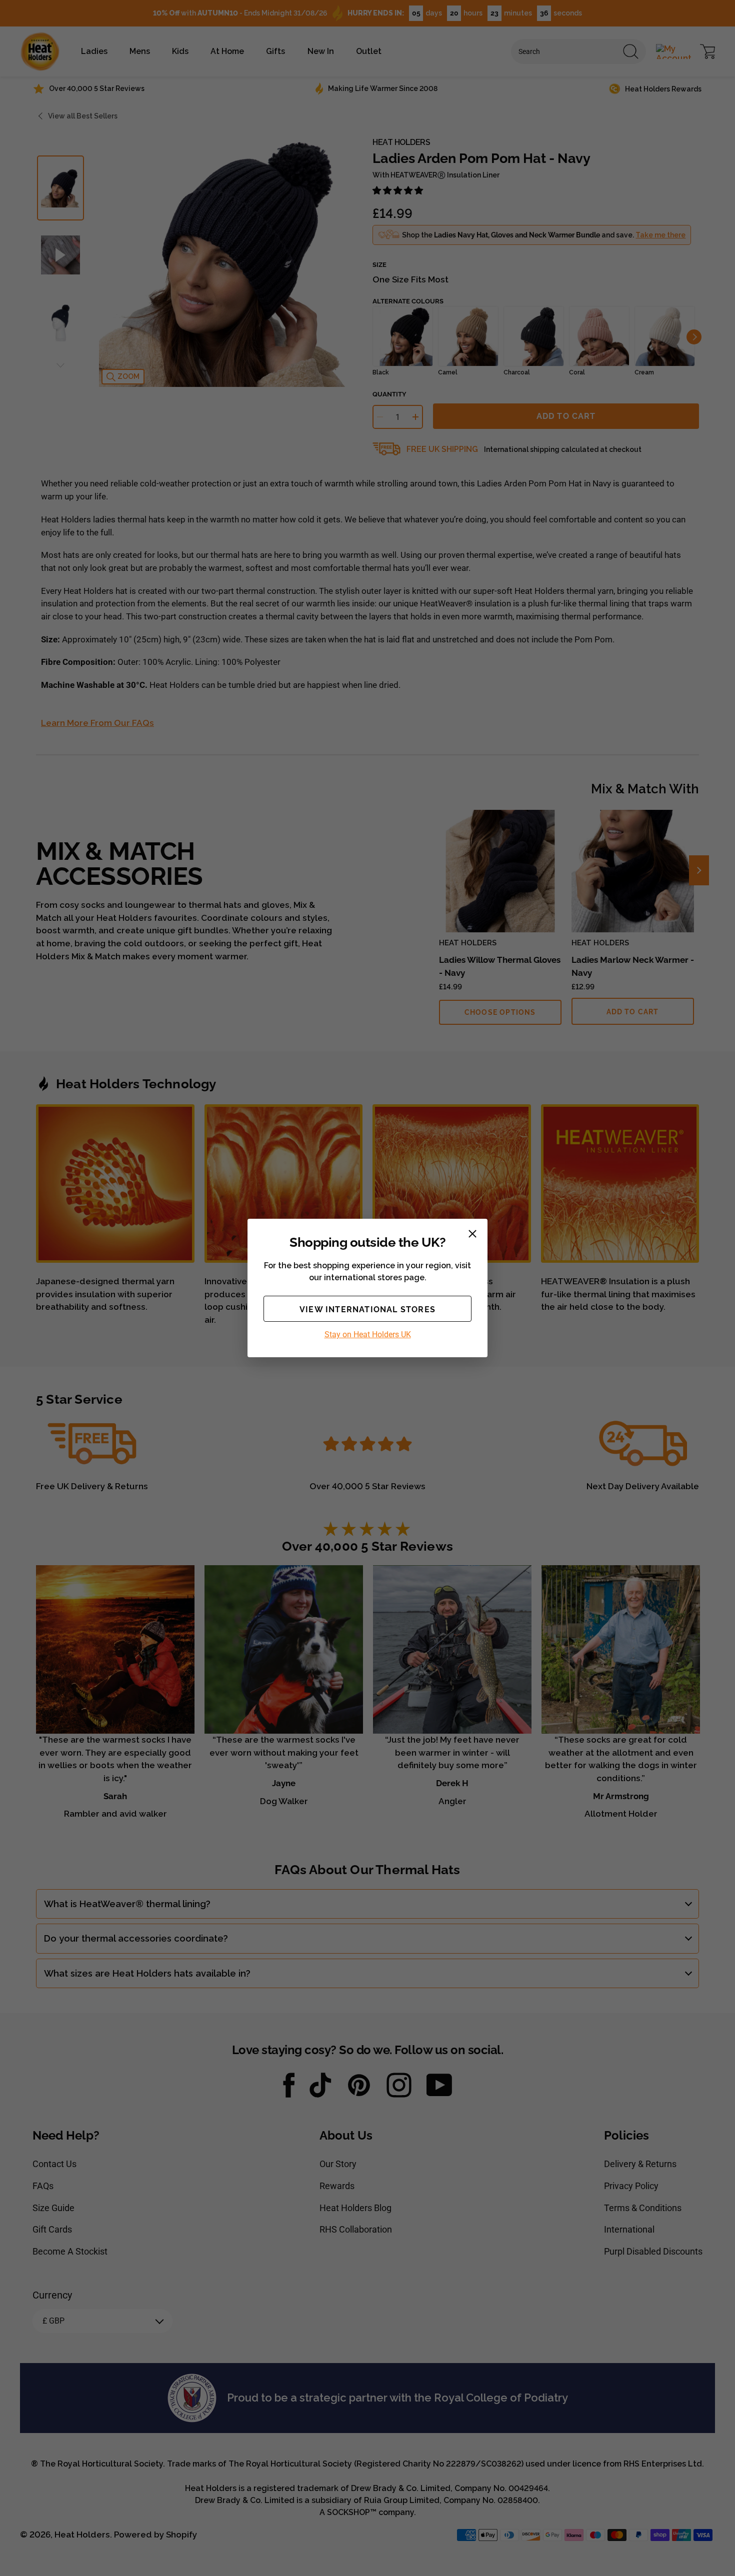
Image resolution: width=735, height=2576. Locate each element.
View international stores (367, 1309)
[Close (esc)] (472, 1234)
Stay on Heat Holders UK (368, 1334)
